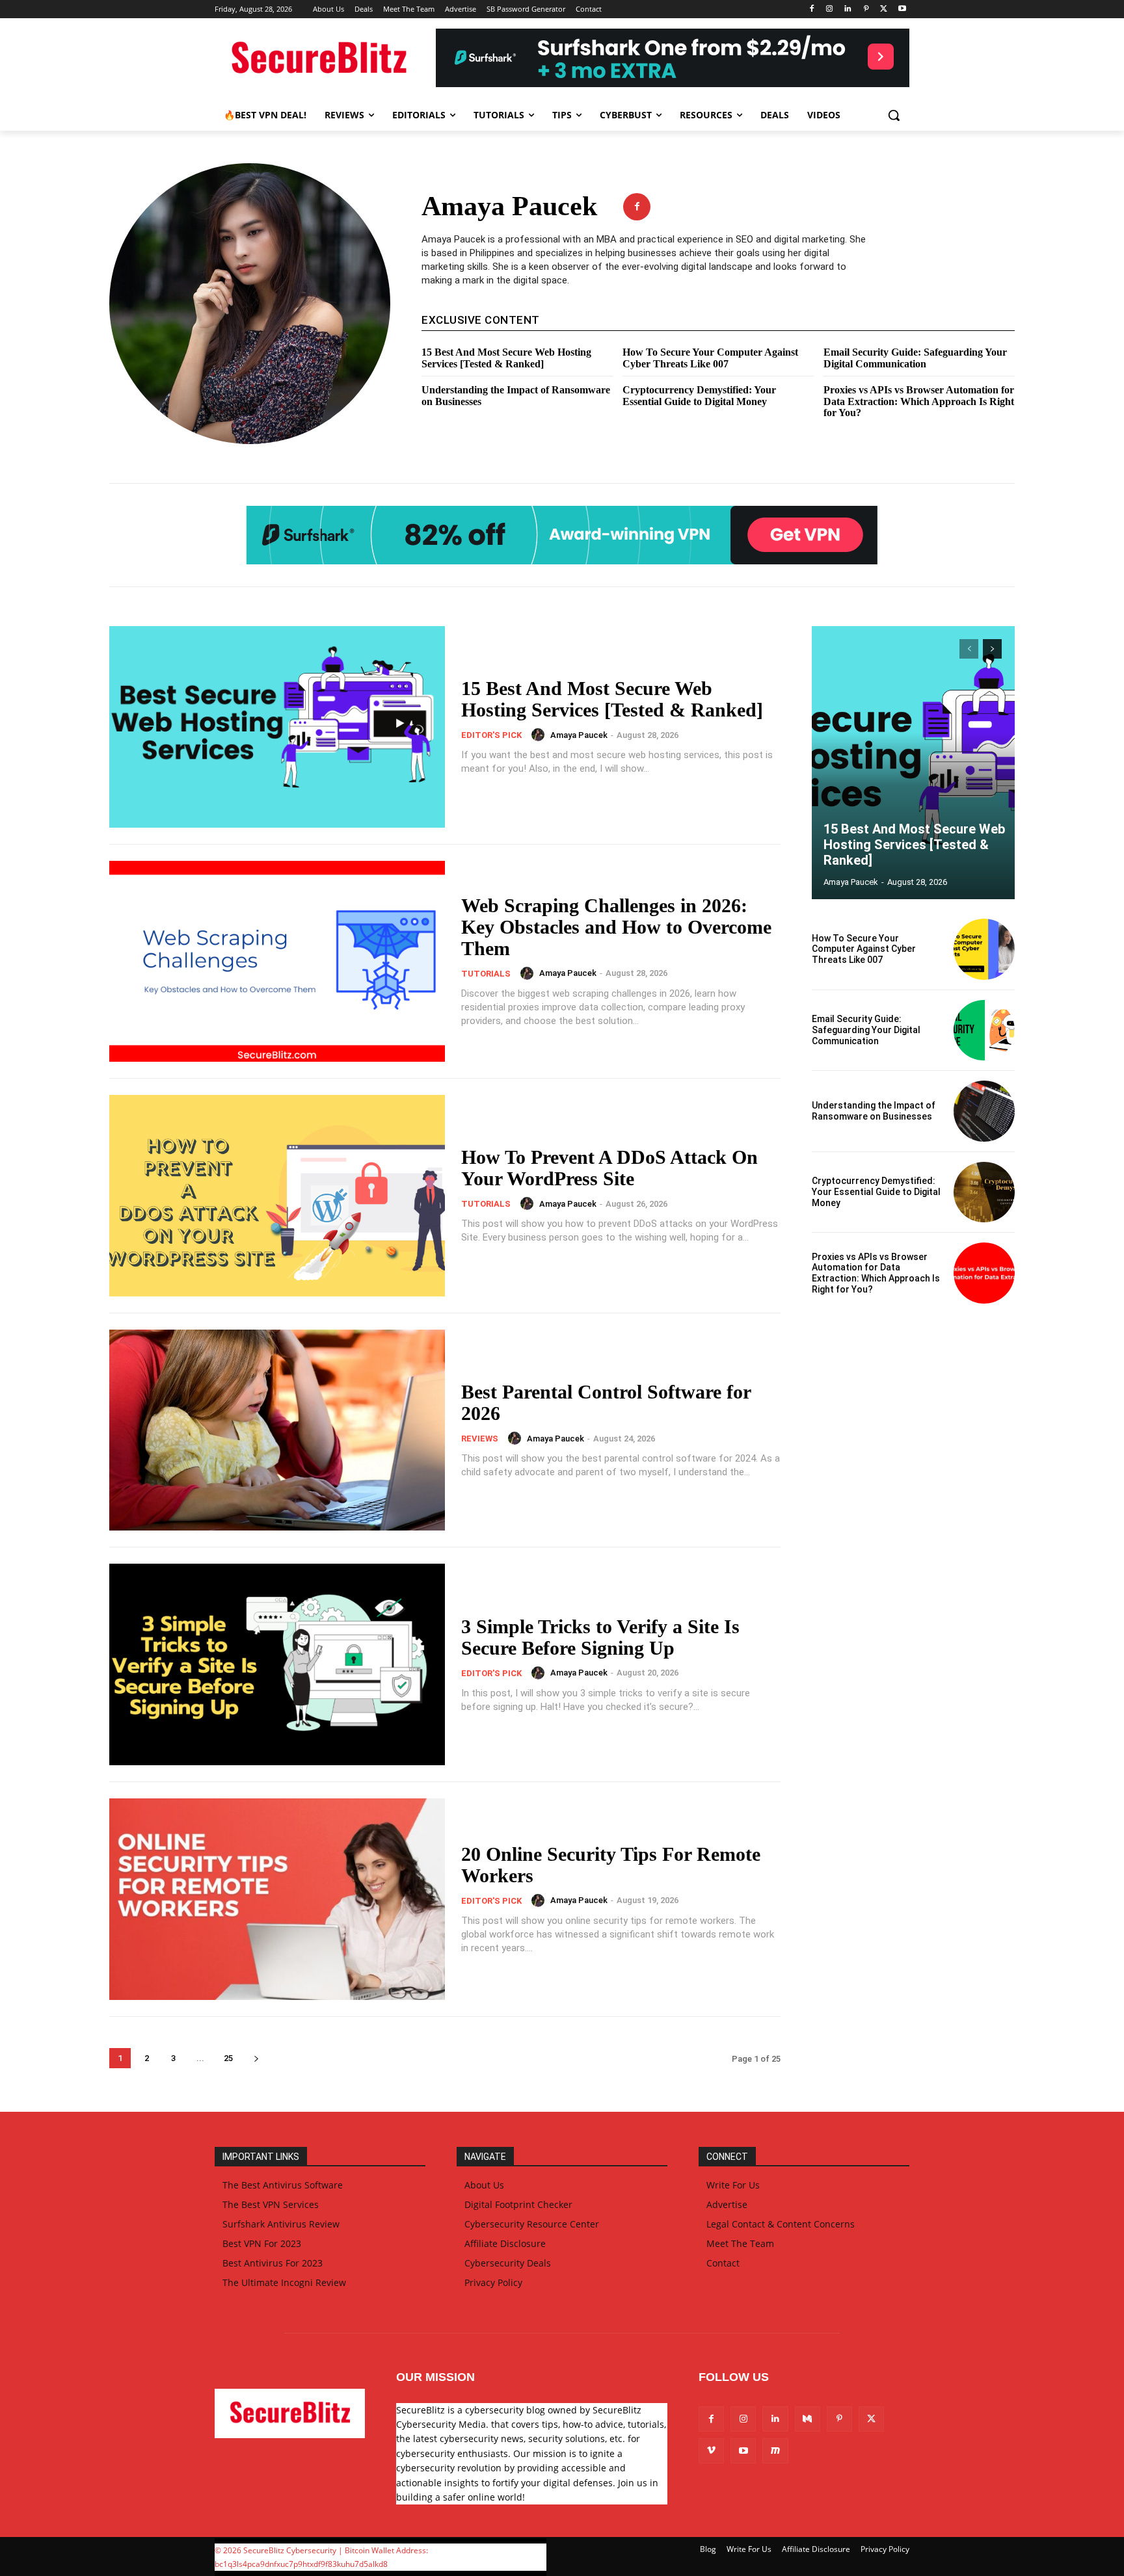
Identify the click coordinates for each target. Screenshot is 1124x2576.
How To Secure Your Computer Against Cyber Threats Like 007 (710, 358)
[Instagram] (830, 9)
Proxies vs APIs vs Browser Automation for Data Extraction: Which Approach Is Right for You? (919, 401)
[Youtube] (902, 9)
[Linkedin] (848, 9)
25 (228, 2058)
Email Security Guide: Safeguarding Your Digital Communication (915, 358)
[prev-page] (969, 649)
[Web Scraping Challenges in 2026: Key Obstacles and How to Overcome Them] (277, 962)
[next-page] (256, 2058)
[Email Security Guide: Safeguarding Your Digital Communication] (984, 1031)
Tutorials (486, 974)
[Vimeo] (711, 2451)
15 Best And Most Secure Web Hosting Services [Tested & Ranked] (506, 358)
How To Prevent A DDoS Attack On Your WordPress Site (609, 1168)
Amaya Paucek (579, 735)
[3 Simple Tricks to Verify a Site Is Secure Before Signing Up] (277, 1664)
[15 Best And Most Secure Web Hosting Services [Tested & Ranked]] (277, 727)
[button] (894, 115)
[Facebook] (811, 9)
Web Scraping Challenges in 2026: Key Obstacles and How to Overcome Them (616, 927)
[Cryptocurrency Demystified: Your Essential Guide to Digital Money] (984, 1192)
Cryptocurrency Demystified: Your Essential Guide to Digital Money (699, 396)
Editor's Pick (491, 735)
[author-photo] (540, 735)
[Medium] (808, 2419)
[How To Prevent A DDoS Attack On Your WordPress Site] (277, 1196)
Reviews (480, 1439)
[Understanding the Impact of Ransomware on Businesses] (984, 1111)
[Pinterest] (866, 9)
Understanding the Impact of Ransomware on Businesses (874, 1111)
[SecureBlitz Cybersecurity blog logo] (319, 59)
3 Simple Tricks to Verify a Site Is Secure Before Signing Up (600, 1637)
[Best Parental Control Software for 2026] (277, 1430)
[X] (884, 9)
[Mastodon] (775, 2451)
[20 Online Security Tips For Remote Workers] (277, 1899)
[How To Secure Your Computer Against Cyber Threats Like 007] (984, 949)
